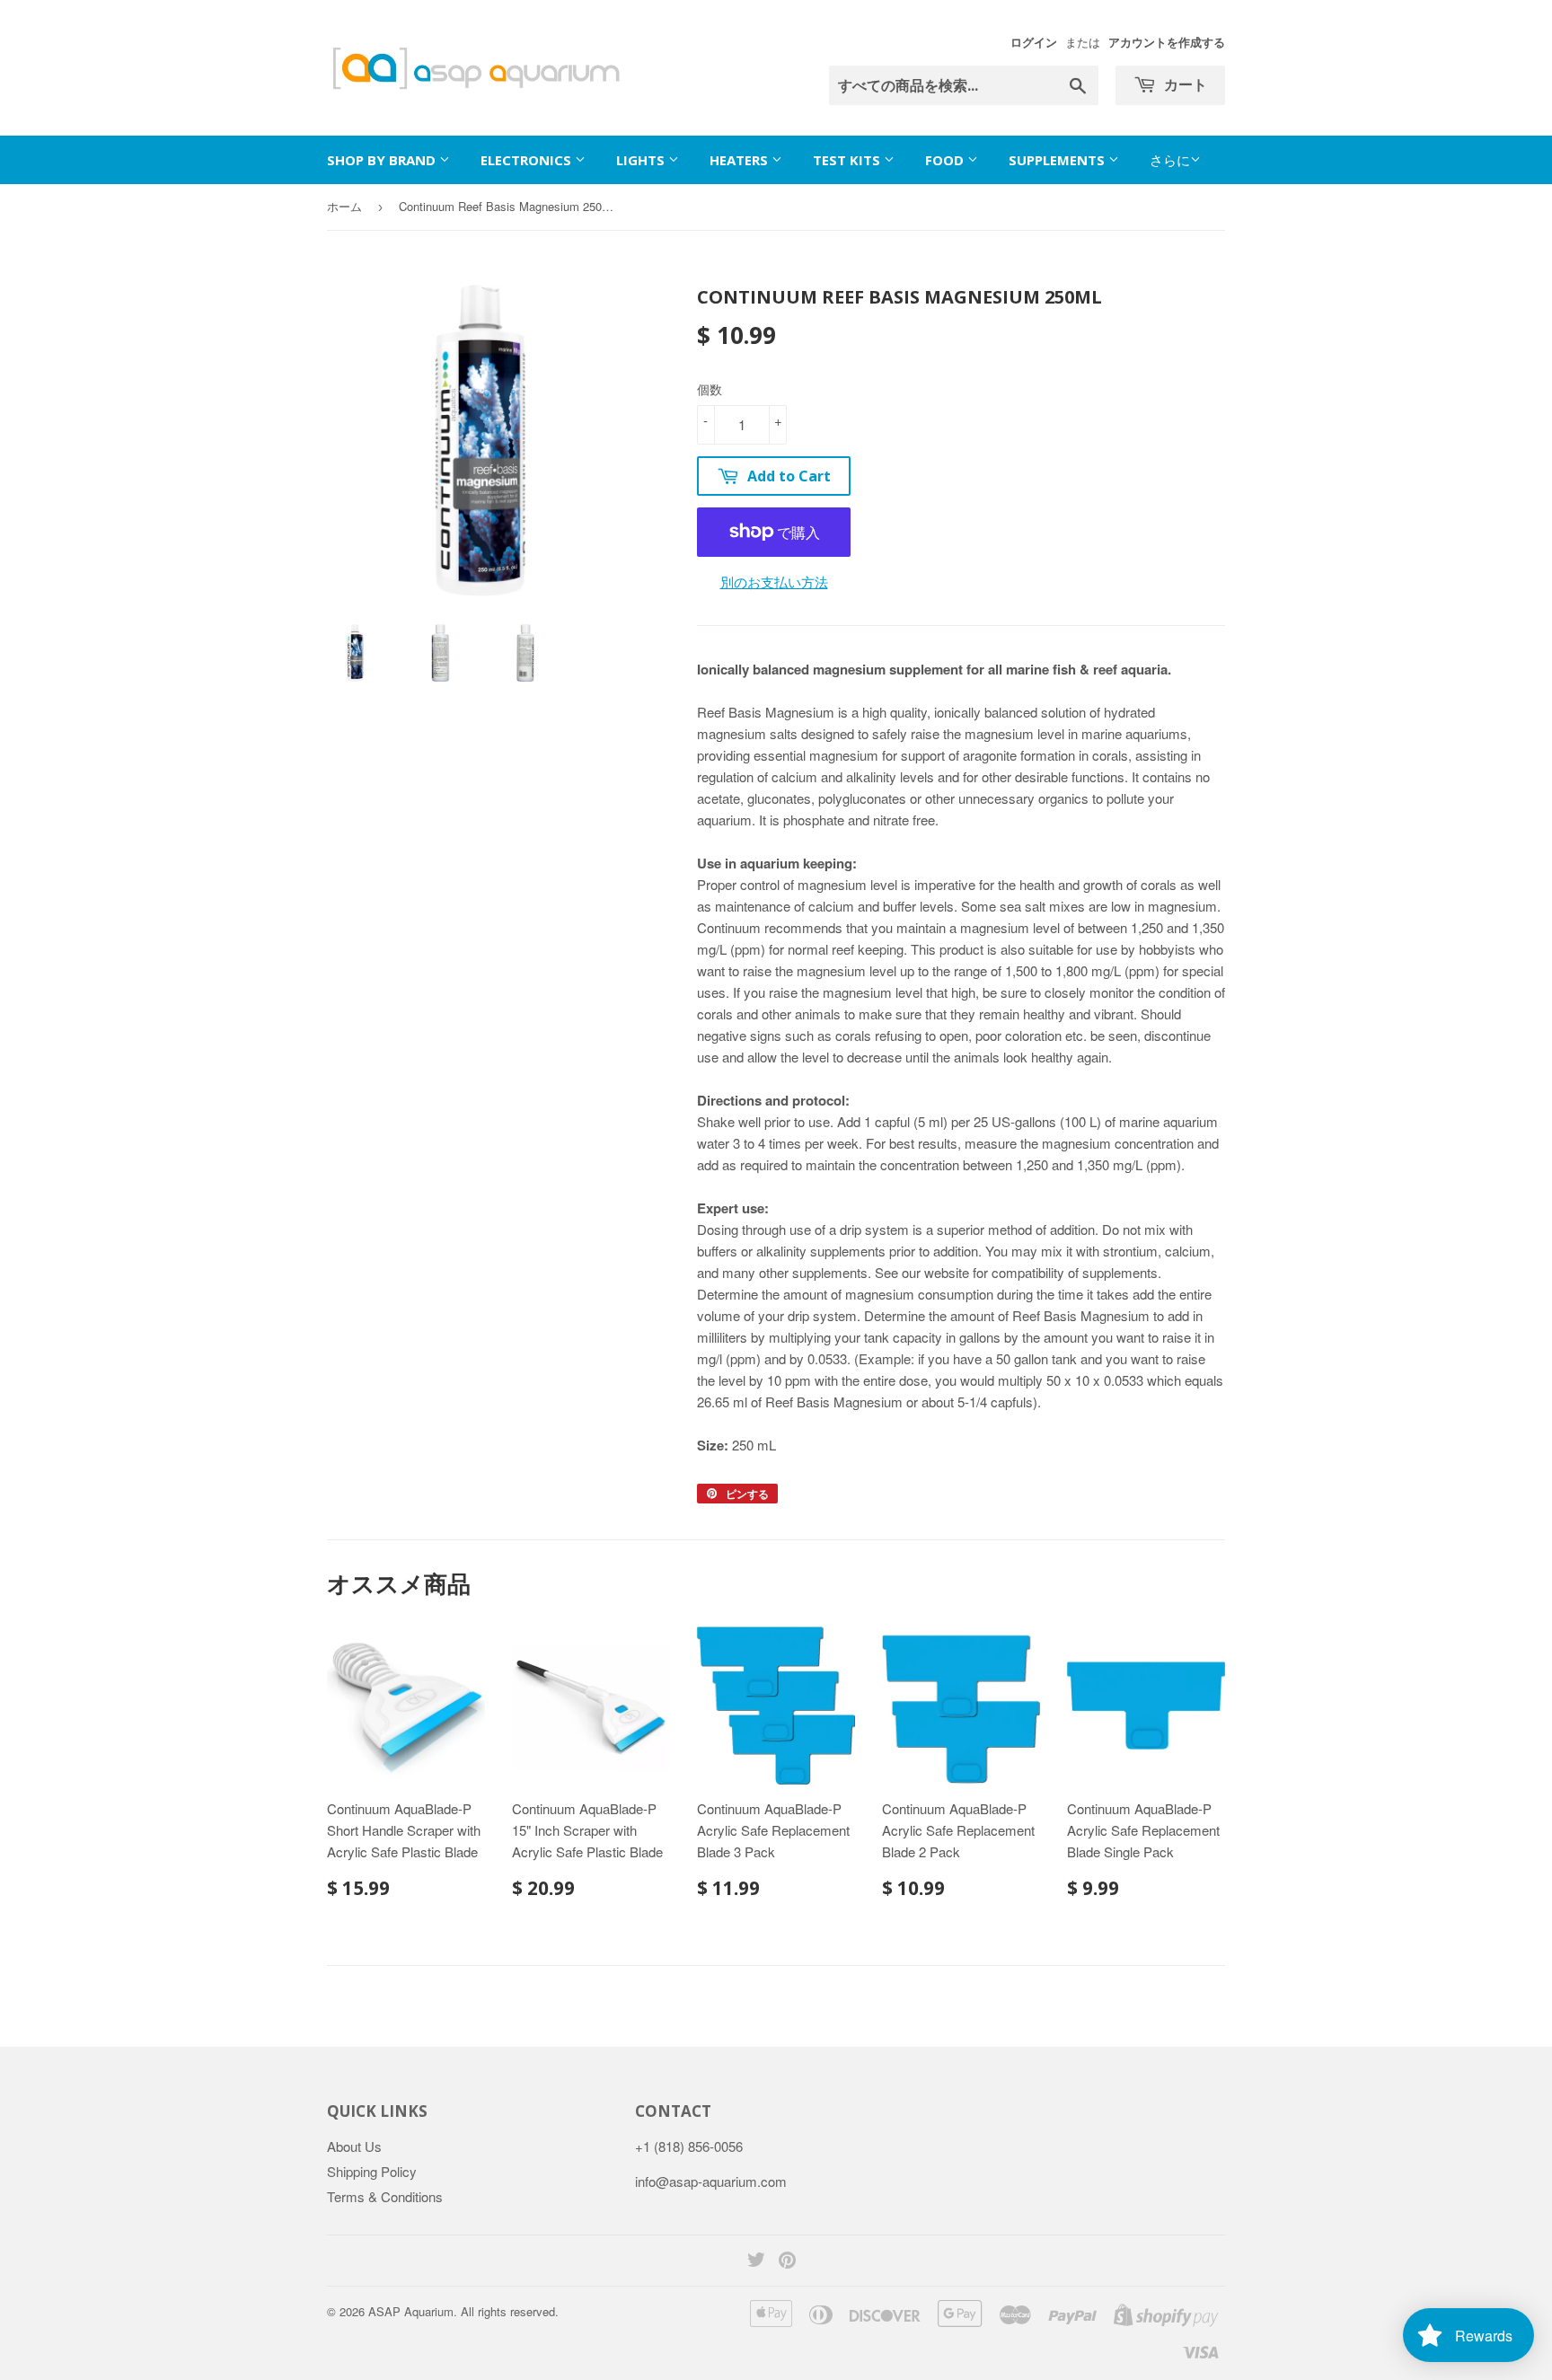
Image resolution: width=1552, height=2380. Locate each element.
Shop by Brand (383, 160)
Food (946, 160)
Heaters (741, 160)
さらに (1170, 159)
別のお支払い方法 (774, 582)
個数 (710, 389)
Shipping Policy (372, 2171)
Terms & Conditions (385, 2196)
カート (1184, 84)
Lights (642, 160)
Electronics (528, 160)
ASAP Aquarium (411, 2311)
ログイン (1034, 42)
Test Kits (848, 160)
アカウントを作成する (1167, 42)
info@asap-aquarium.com (711, 2181)
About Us (354, 2146)
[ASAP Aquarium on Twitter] (756, 2261)
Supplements (1058, 160)
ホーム (344, 206)
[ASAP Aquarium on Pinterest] (787, 2261)
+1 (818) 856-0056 (689, 2146)
